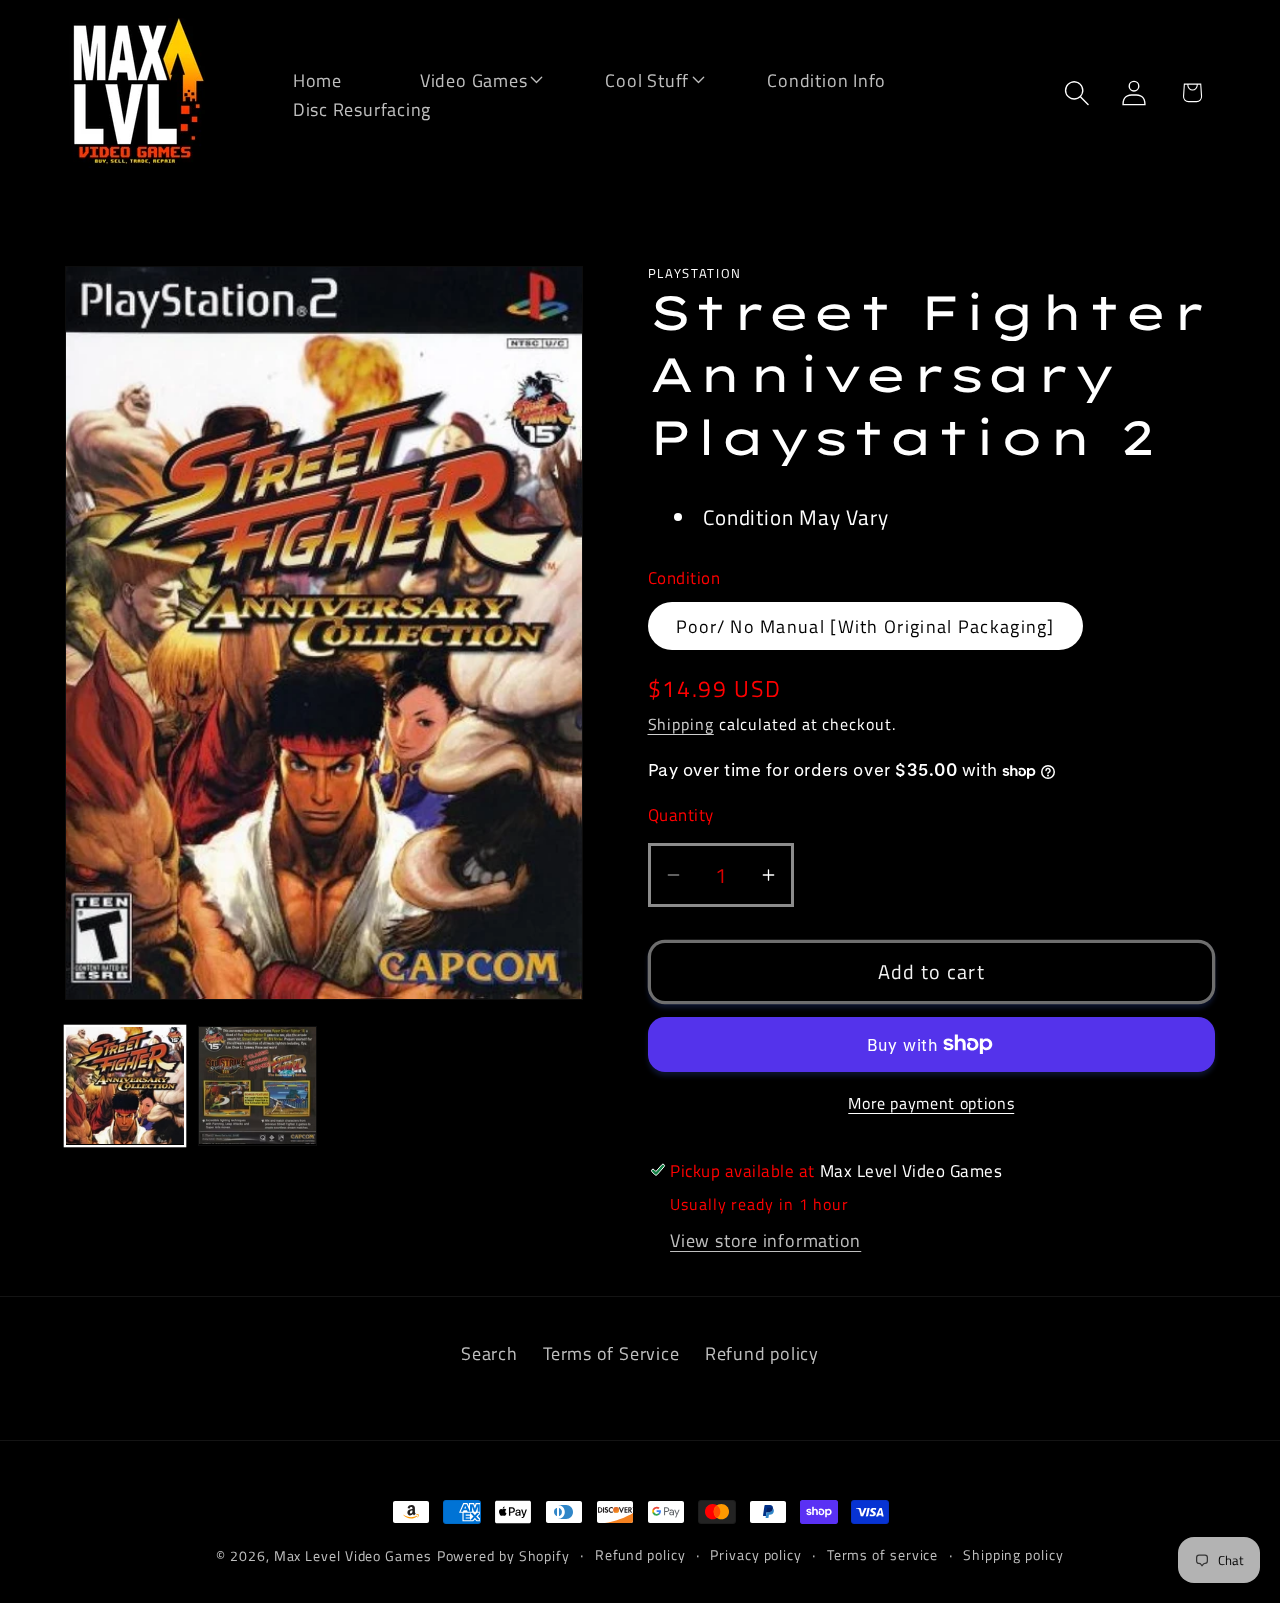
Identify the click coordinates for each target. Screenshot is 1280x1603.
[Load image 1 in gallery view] (125, 1086)
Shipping (681, 724)
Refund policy (762, 1353)
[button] (461, 78)
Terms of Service (611, 1353)
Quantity (681, 814)
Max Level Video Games (353, 1556)
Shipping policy (1013, 1555)
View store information (765, 1240)
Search (489, 1353)
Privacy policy (756, 1555)
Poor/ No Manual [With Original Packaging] (865, 625)
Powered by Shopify (503, 1556)
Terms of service (883, 1555)
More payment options (931, 1104)
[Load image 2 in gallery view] (258, 1086)
